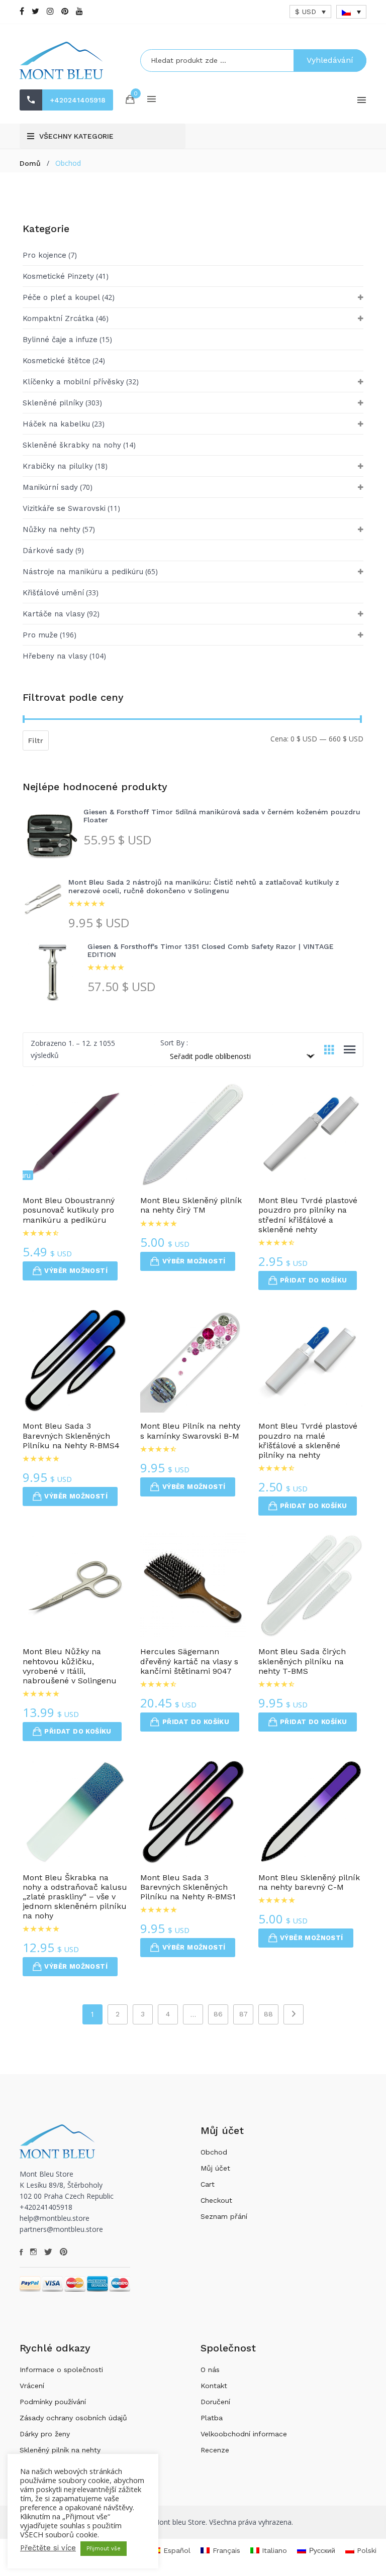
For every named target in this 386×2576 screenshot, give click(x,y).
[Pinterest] (65, 11)
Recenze (215, 2450)
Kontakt (214, 2386)
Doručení (215, 2402)
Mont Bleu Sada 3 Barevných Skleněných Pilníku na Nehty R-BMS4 (71, 1435)
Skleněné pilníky (53, 403)
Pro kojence (44, 255)
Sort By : (174, 1043)
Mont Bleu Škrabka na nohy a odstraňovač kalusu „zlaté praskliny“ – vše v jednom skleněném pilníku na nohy (75, 1897)
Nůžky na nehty (52, 529)
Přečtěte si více (48, 2548)
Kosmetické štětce (57, 361)
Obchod (214, 2152)
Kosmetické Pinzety (58, 276)
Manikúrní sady (50, 487)
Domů (30, 163)
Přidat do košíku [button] (313, 1280)
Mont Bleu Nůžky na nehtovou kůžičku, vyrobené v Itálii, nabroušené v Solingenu (70, 1666)
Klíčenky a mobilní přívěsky (73, 382)
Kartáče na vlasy (54, 614)
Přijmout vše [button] (104, 2549)
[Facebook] (22, 11)
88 (268, 2014)
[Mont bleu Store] (72, 61)
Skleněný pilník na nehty (60, 2450)
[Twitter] (35, 11)
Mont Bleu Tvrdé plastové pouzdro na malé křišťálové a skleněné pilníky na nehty (308, 1440)
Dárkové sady (48, 551)
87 (244, 2014)
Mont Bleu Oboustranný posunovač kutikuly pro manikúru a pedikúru (69, 1210)
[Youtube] (79, 11)
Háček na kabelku (56, 424)
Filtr (36, 740)
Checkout (216, 2200)
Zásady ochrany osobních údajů (73, 2418)
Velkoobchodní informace (244, 2434)
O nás (210, 2370)
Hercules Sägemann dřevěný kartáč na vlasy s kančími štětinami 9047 (189, 1661)
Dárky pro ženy (45, 2434)
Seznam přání (224, 2216)
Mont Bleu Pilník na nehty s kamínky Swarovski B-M (190, 1431)
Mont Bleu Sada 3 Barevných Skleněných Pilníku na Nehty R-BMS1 (188, 1887)
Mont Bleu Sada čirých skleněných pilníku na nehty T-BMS (302, 1661)
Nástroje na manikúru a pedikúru (83, 572)
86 (218, 2014)
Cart (208, 2184)
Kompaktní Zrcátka (58, 318)
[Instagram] (50, 11)
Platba (212, 2418)
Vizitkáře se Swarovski (64, 508)
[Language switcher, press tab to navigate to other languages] (351, 12)
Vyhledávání (330, 60)
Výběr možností (76, 1271)
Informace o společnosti (61, 2370)
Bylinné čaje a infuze (60, 340)
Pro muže (40, 635)
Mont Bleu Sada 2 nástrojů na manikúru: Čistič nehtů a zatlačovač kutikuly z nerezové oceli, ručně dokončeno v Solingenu (204, 886)
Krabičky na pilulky (58, 466)
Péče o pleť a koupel (61, 297)
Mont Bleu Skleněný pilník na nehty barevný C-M (309, 1882)
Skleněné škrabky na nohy (72, 445)
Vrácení (32, 2386)
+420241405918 (78, 100)
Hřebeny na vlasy (55, 656)
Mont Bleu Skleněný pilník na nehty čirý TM (191, 1205)
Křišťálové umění (53, 593)
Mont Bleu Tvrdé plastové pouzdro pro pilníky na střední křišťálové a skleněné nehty (308, 1215)
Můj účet (215, 2168)
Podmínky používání (53, 2402)
